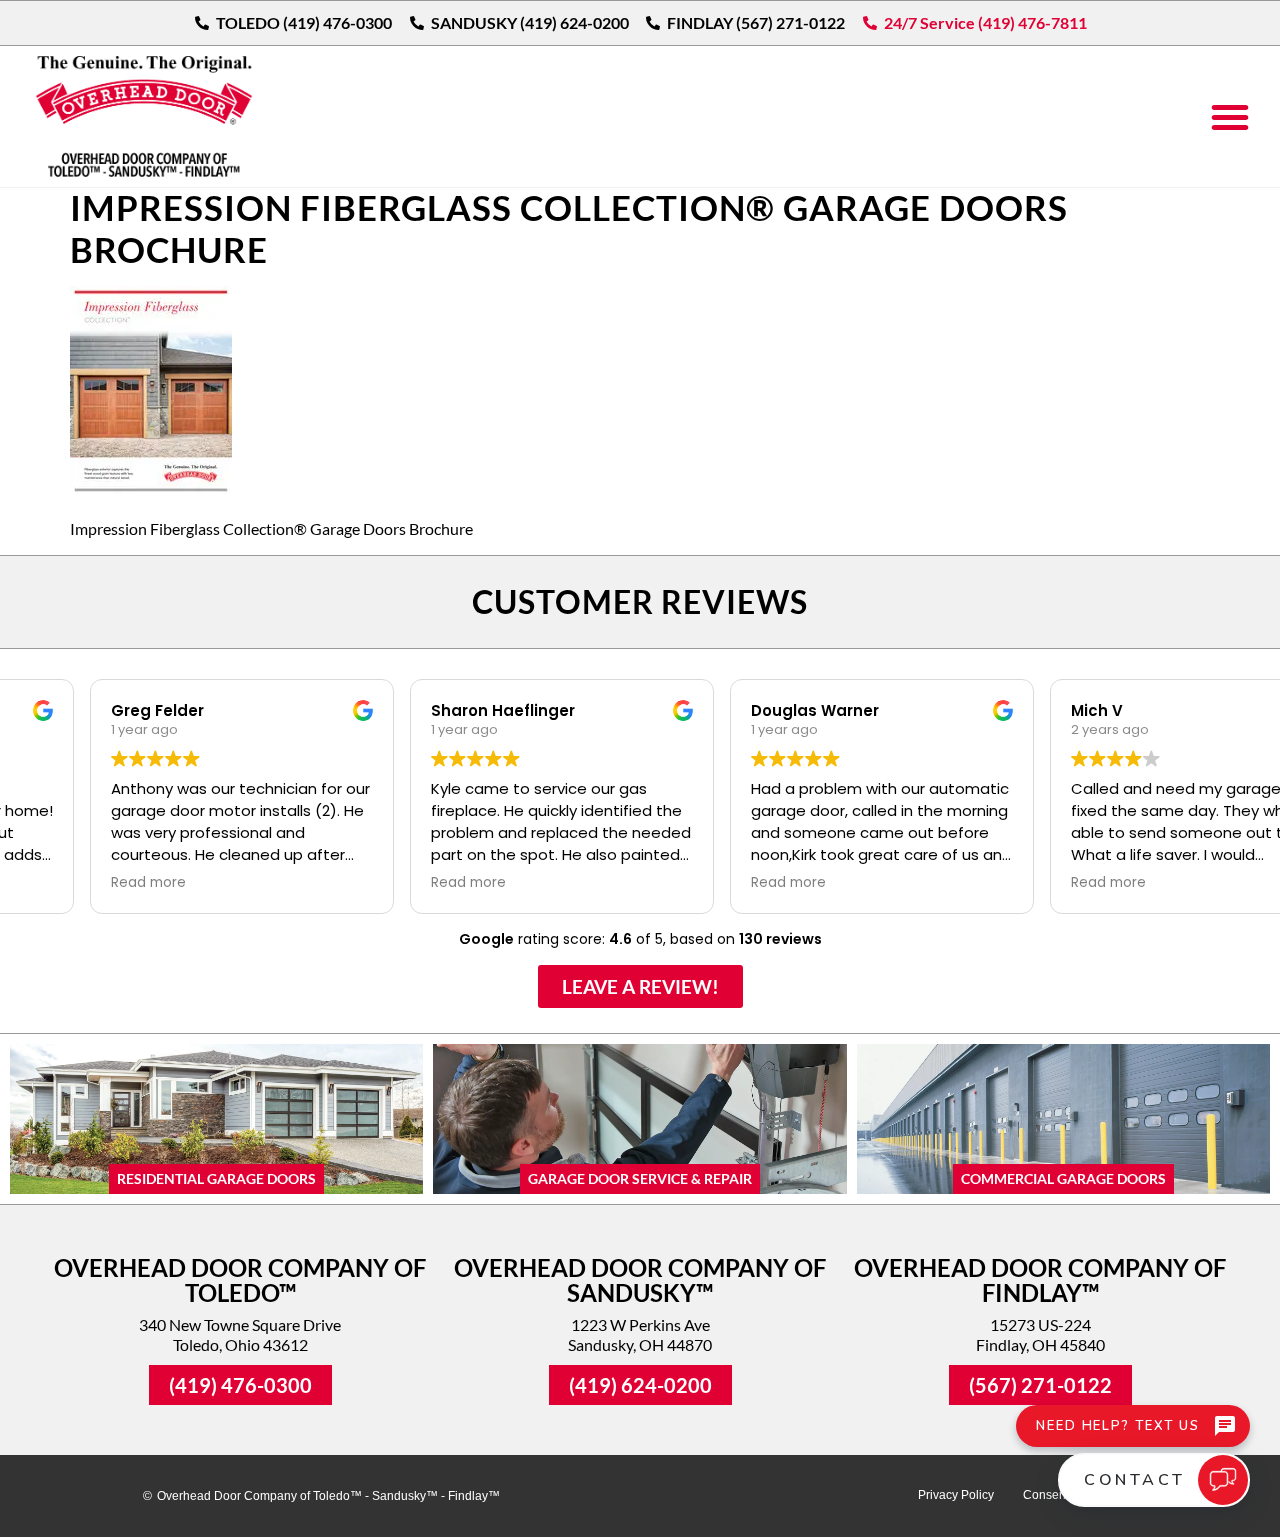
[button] (1230, 117)
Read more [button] (66, 883)
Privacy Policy (956, 1495)
